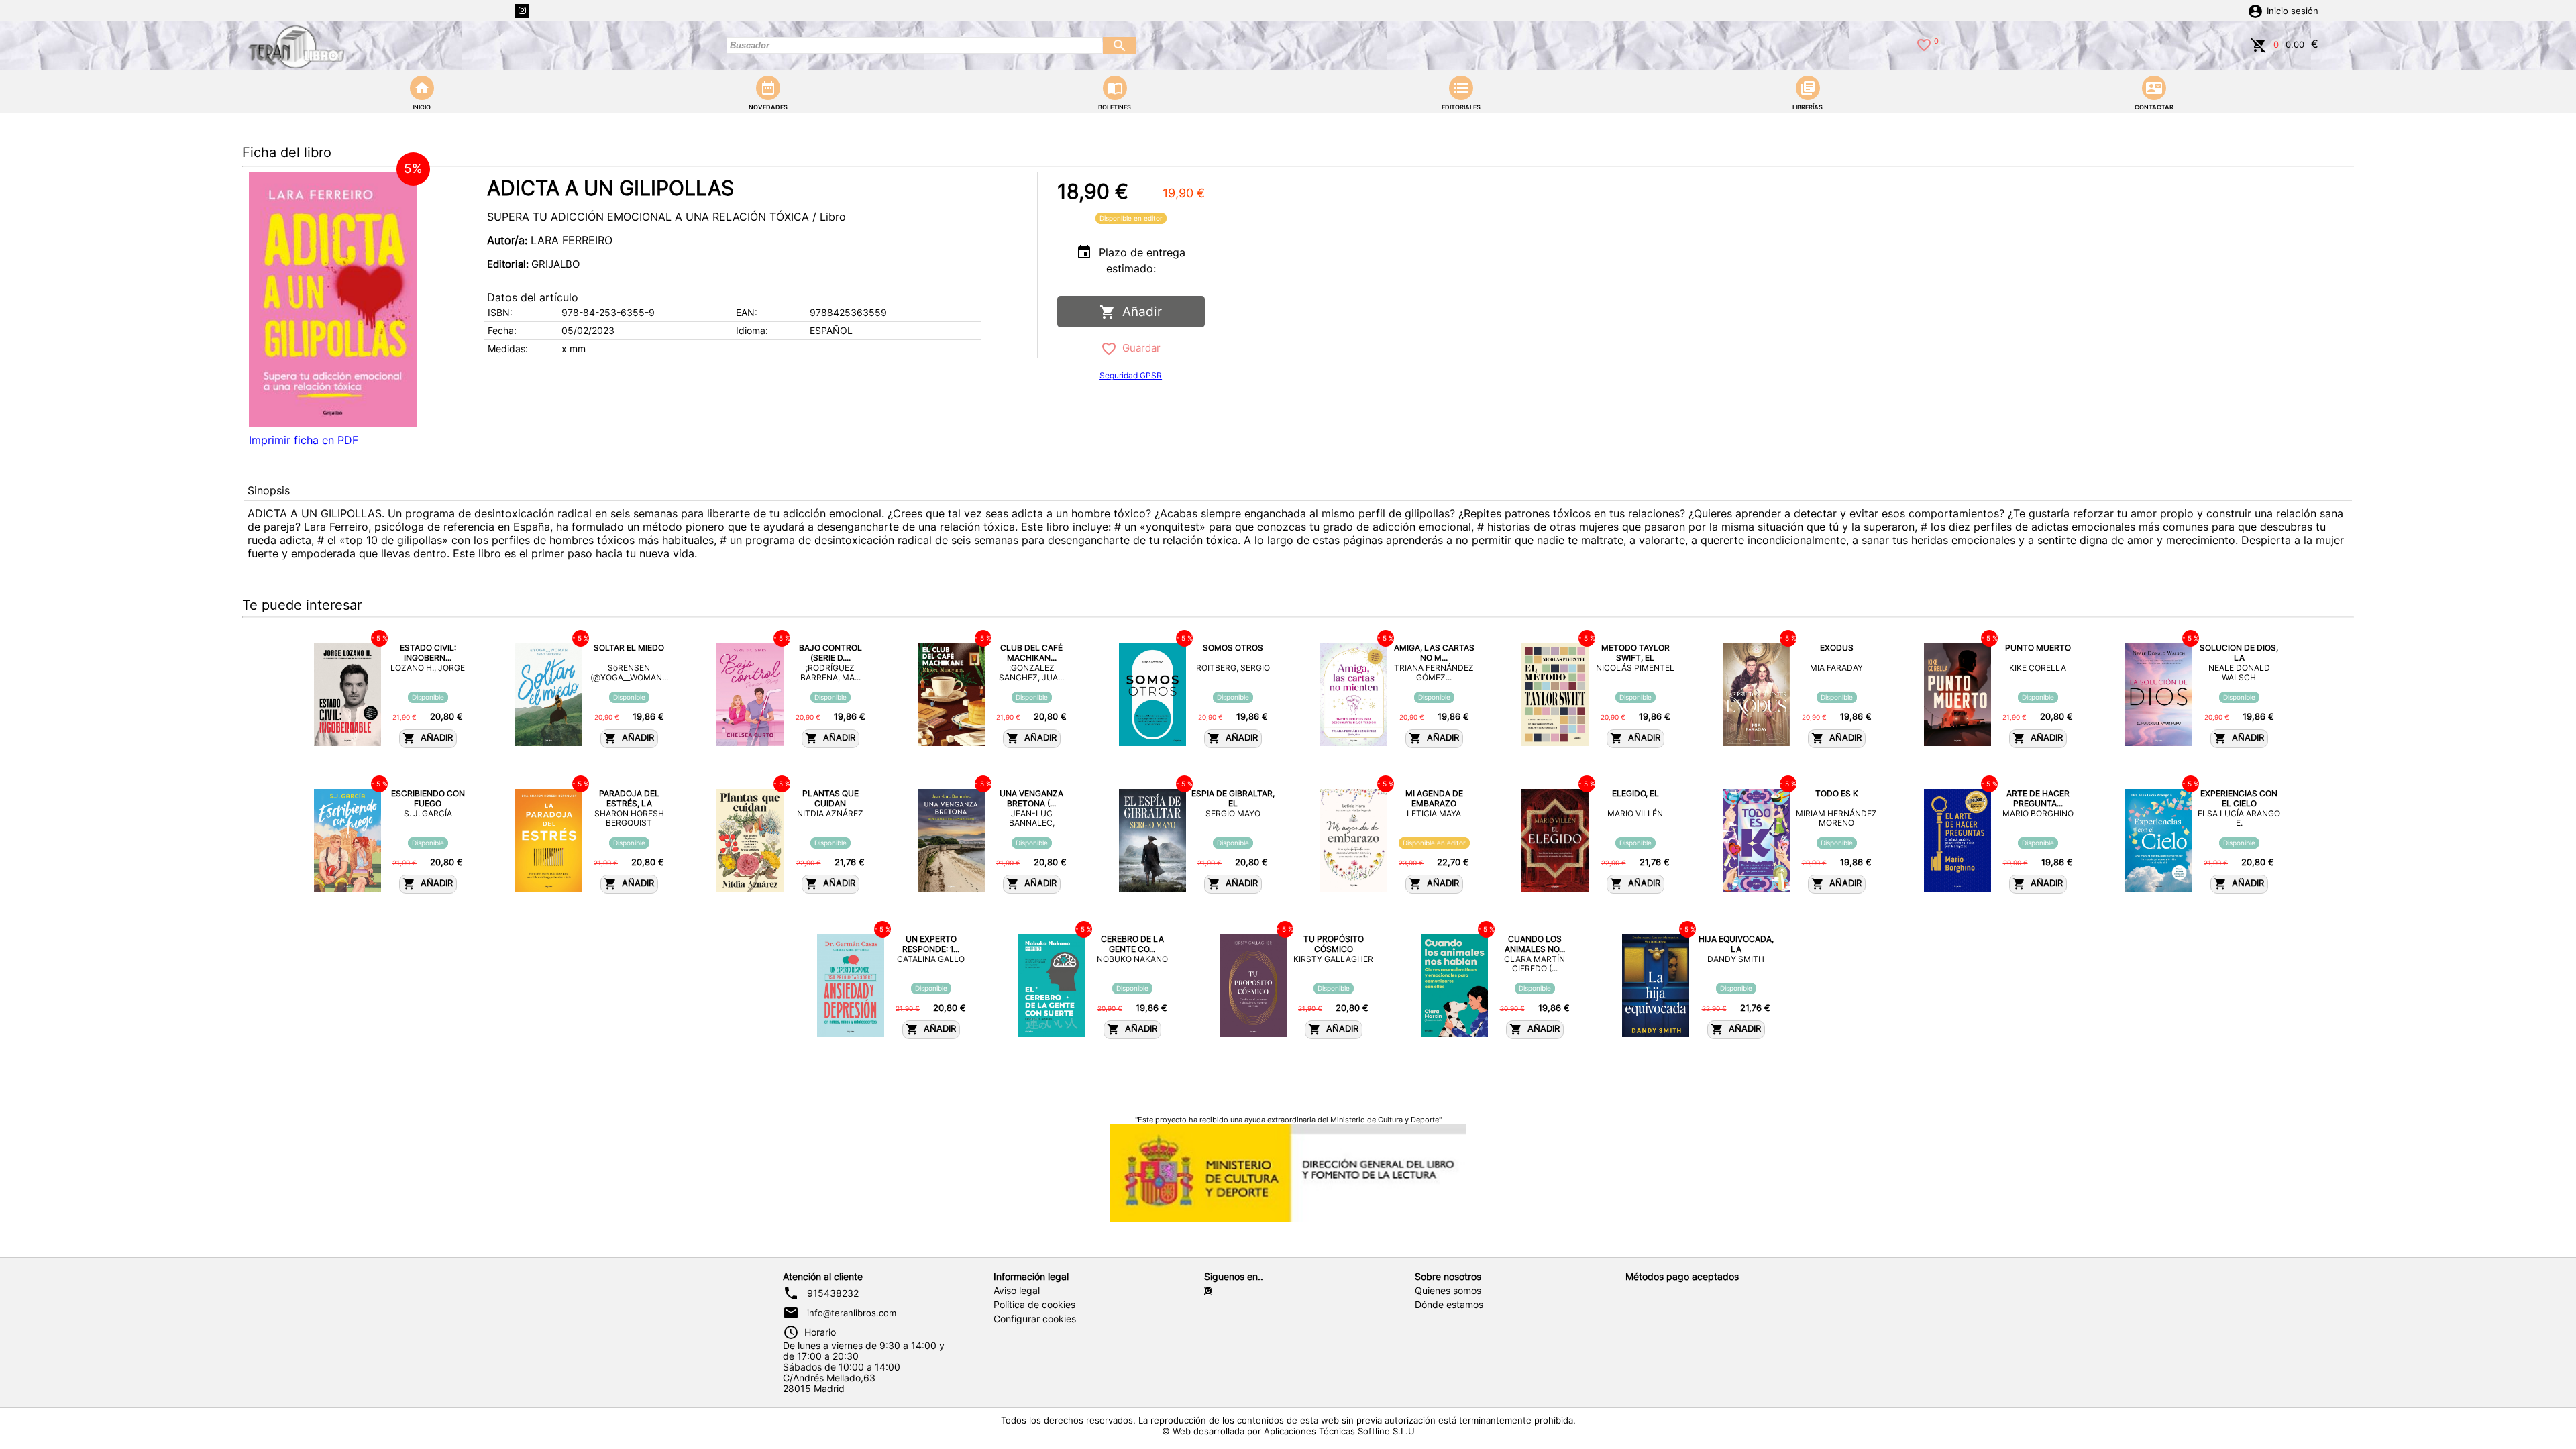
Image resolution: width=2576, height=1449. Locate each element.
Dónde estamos (1449, 1305)
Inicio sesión (2293, 11)
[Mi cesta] (2259, 44)
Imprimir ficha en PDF (304, 440)
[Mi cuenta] (2255, 10)
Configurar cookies (1035, 1319)
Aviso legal (1017, 1291)
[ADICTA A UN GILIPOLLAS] (333, 300)
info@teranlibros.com (852, 1313)
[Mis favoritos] (1924, 44)
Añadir (1139, 312)
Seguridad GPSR (1131, 375)
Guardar (1139, 348)
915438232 (833, 1293)
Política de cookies (1034, 1305)
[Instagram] (522, 11)
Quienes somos (1448, 1291)
